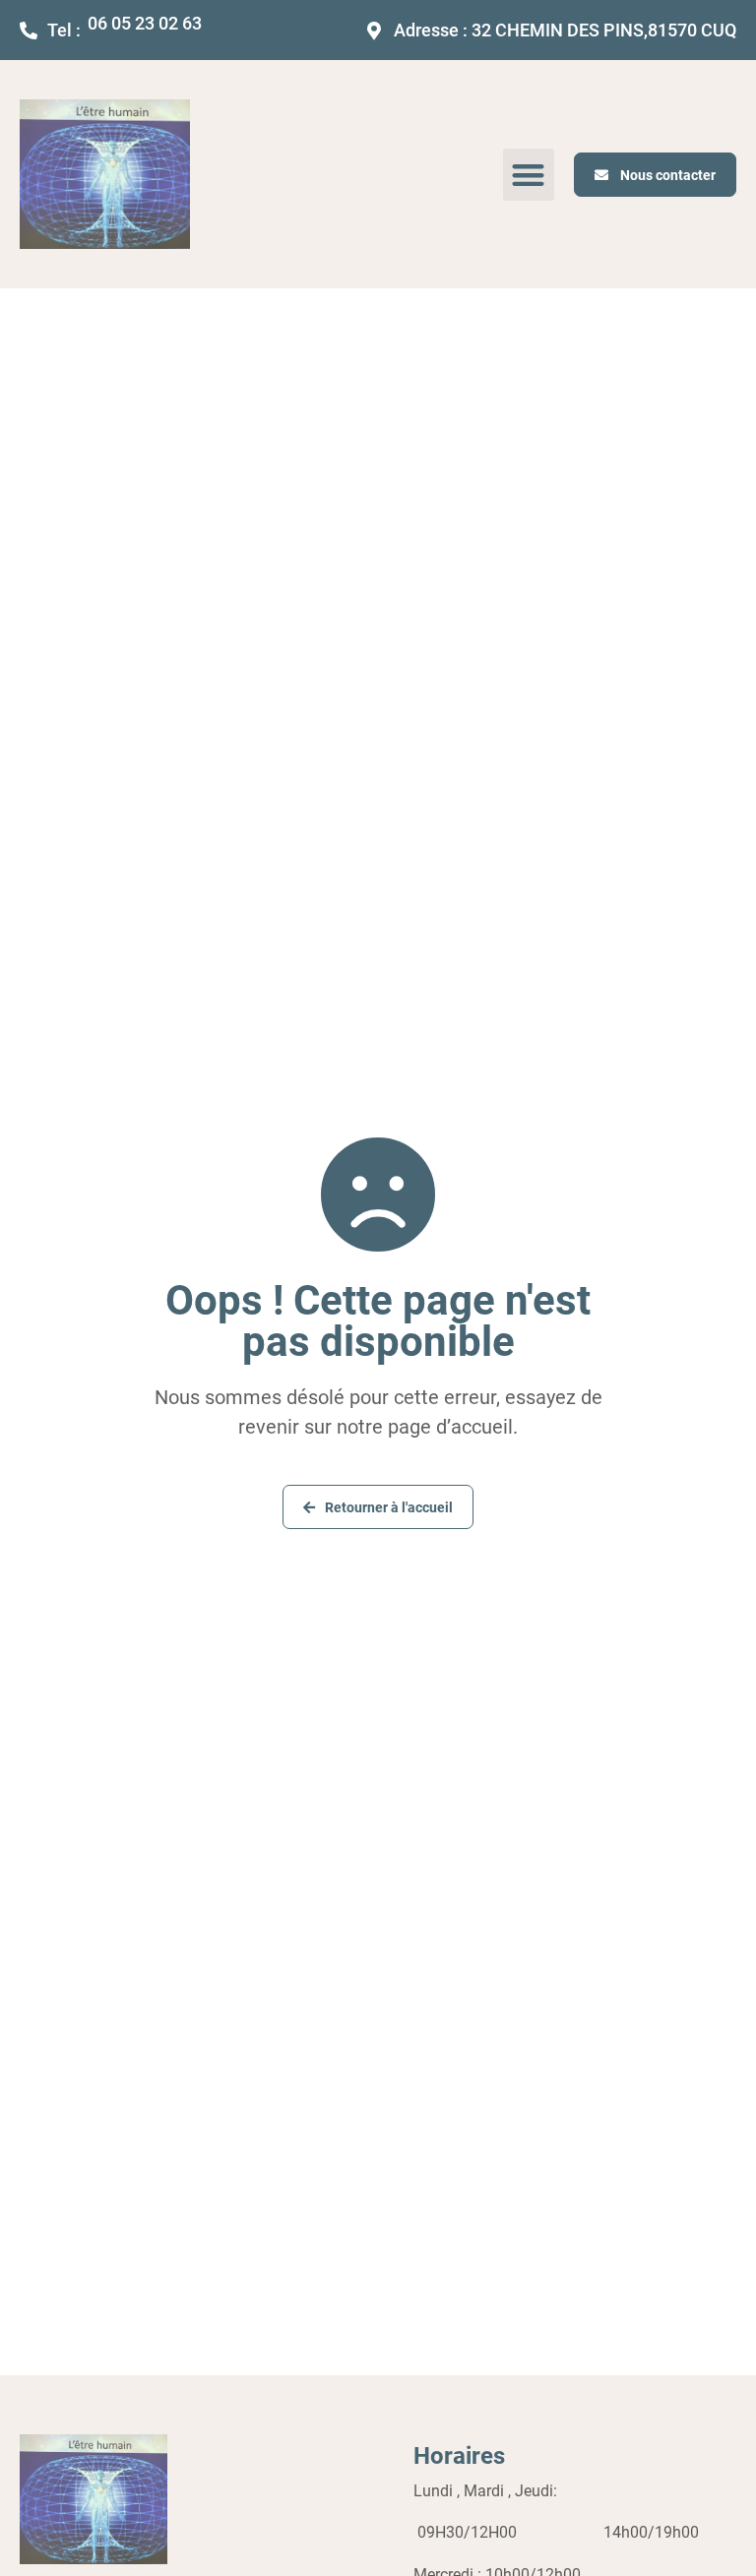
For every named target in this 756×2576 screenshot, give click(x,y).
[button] (529, 175)
